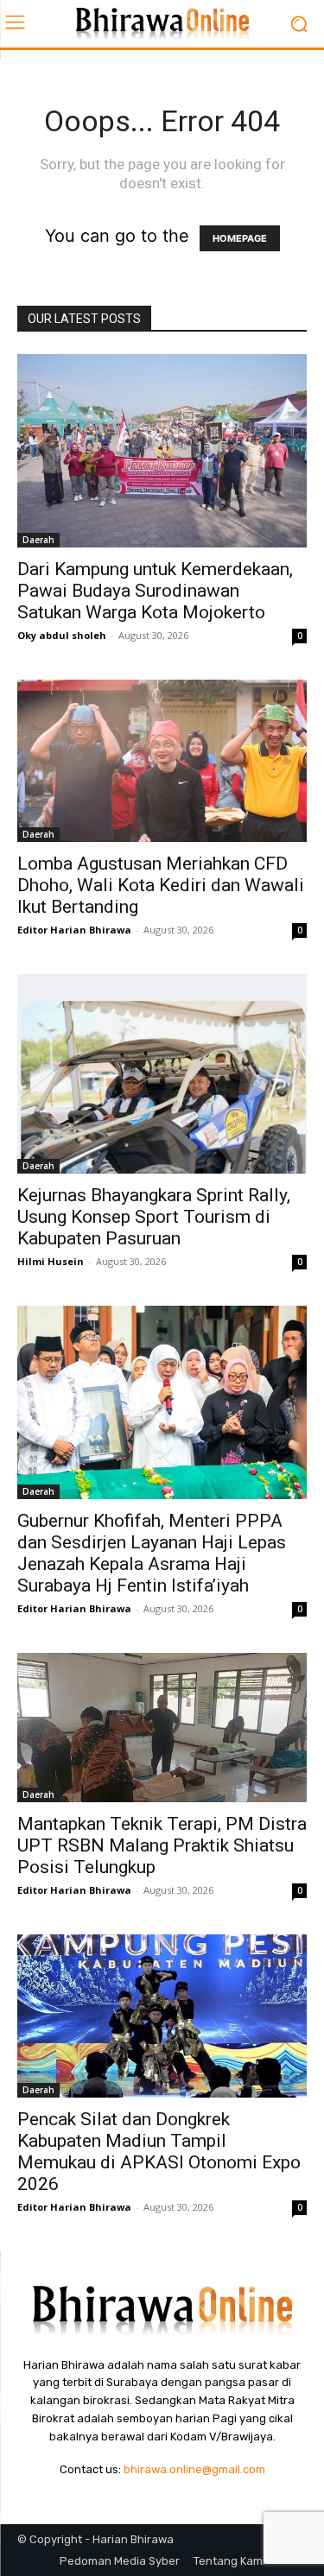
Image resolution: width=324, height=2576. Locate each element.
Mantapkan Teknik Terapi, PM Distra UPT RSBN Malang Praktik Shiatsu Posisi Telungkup (162, 1845)
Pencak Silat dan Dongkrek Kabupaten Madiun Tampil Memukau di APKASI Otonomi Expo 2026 (159, 2152)
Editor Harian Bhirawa (74, 930)
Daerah (38, 540)
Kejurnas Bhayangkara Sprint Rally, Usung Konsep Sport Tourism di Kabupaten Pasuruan (154, 1217)
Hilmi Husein (51, 1261)
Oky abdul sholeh (62, 635)
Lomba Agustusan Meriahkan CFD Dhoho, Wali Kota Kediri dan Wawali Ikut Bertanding (161, 885)
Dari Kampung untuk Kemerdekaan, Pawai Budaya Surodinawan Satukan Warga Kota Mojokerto (155, 591)
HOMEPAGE (240, 238)
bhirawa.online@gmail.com (194, 2469)
